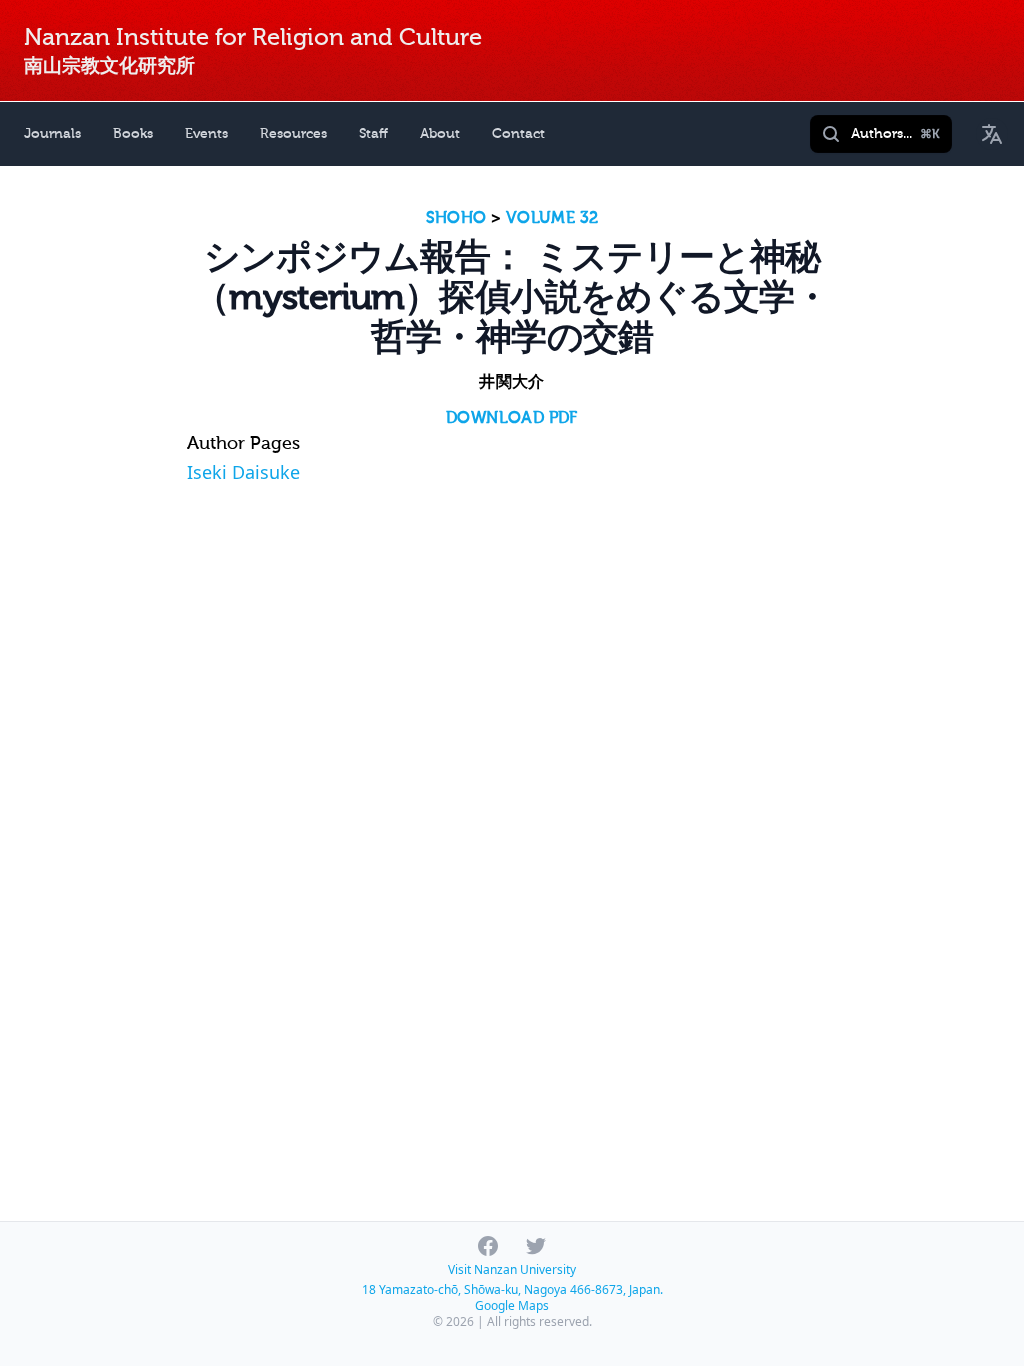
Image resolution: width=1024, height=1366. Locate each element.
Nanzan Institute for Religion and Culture (253, 37)
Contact (518, 133)
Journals (52, 133)
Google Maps (512, 1305)
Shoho (456, 218)
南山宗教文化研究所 (109, 65)
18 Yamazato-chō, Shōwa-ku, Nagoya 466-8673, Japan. (512, 1289)
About (440, 133)
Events (206, 133)
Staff (373, 133)
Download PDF (512, 418)
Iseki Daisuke (243, 472)
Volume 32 (552, 218)
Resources (293, 133)
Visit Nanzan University (512, 1269)
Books (133, 133)
